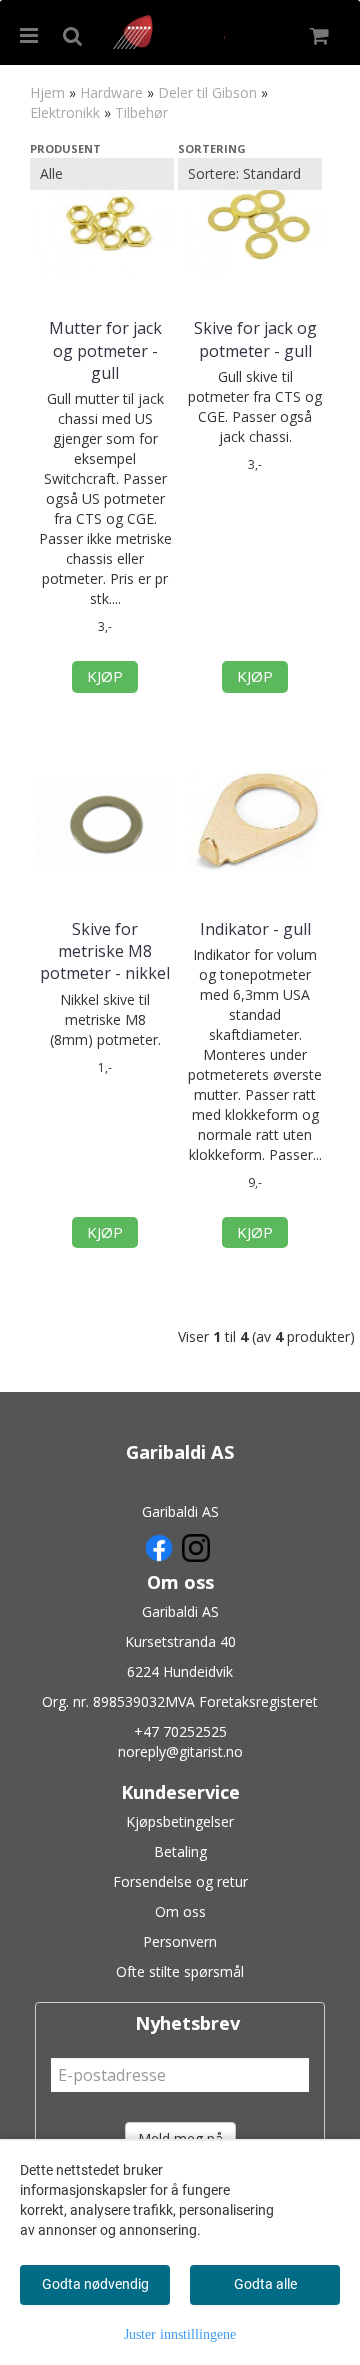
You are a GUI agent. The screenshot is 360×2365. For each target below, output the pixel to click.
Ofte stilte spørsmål (180, 1971)
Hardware (111, 92)
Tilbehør (141, 112)
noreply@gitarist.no (180, 1751)
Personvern (180, 1941)
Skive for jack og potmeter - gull (255, 339)
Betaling (180, 1851)
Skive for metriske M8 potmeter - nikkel (105, 951)
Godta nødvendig (95, 2284)
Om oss (180, 1911)
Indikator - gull (255, 929)
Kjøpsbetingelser (180, 1821)
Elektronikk (65, 112)
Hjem (47, 92)
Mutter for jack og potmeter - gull (105, 350)
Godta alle (265, 2284)
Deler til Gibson (207, 92)
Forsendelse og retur (180, 1881)
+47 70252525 (180, 1731)
